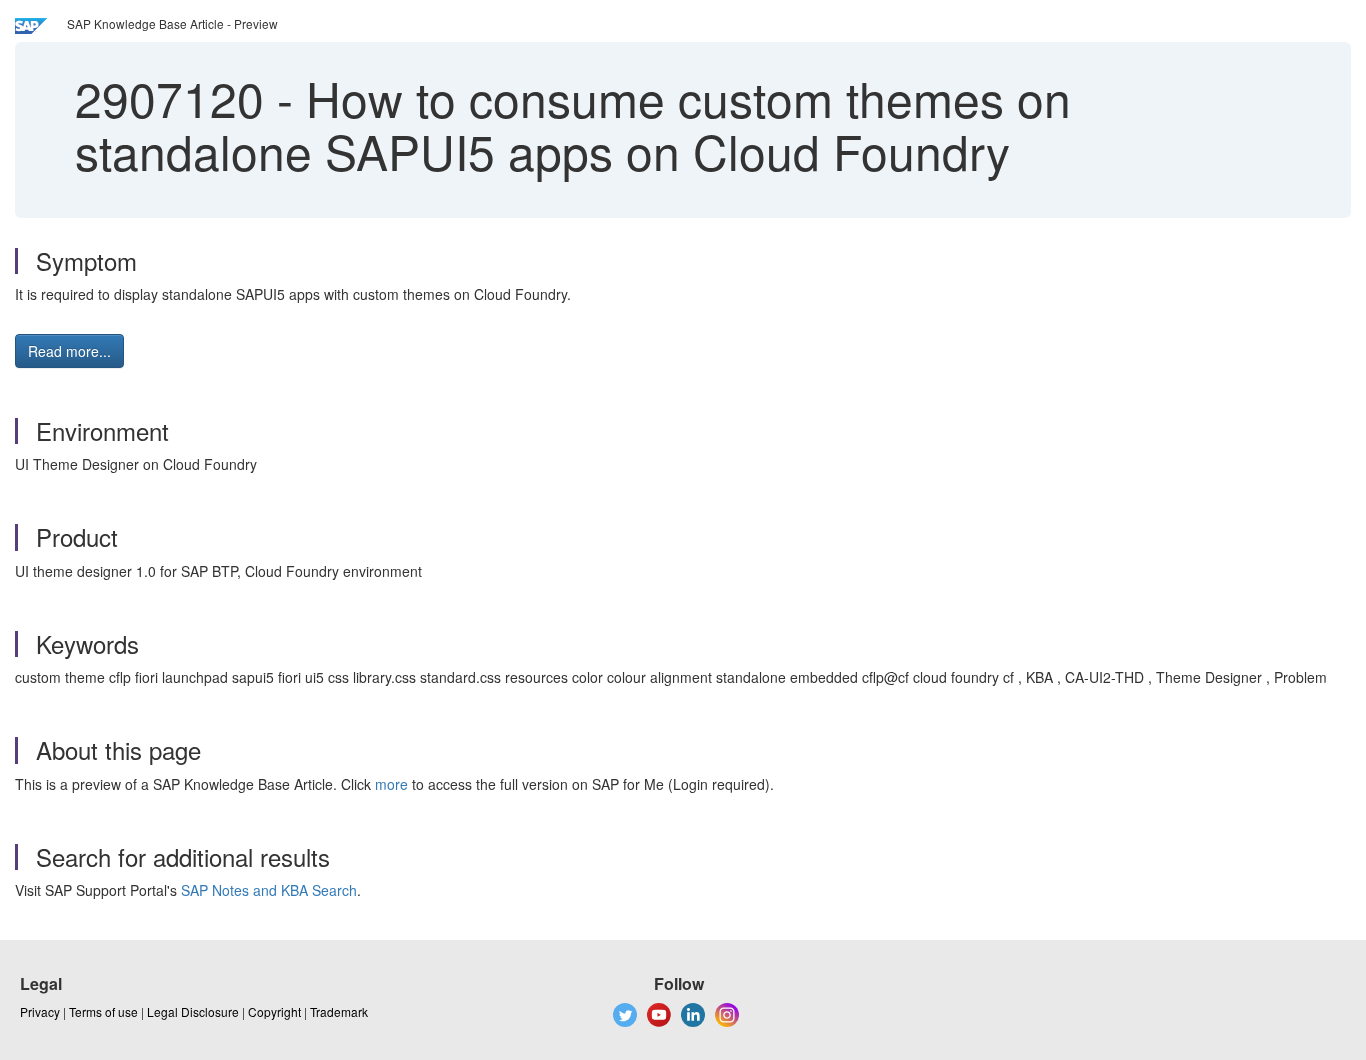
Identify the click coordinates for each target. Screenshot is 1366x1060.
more (391, 784)
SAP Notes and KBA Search (269, 890)
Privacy (40, 1011)
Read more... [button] (69, 351)
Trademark (339, 1011)
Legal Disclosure (193, 1011)
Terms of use (103, 1011)
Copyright (274, 1011)
